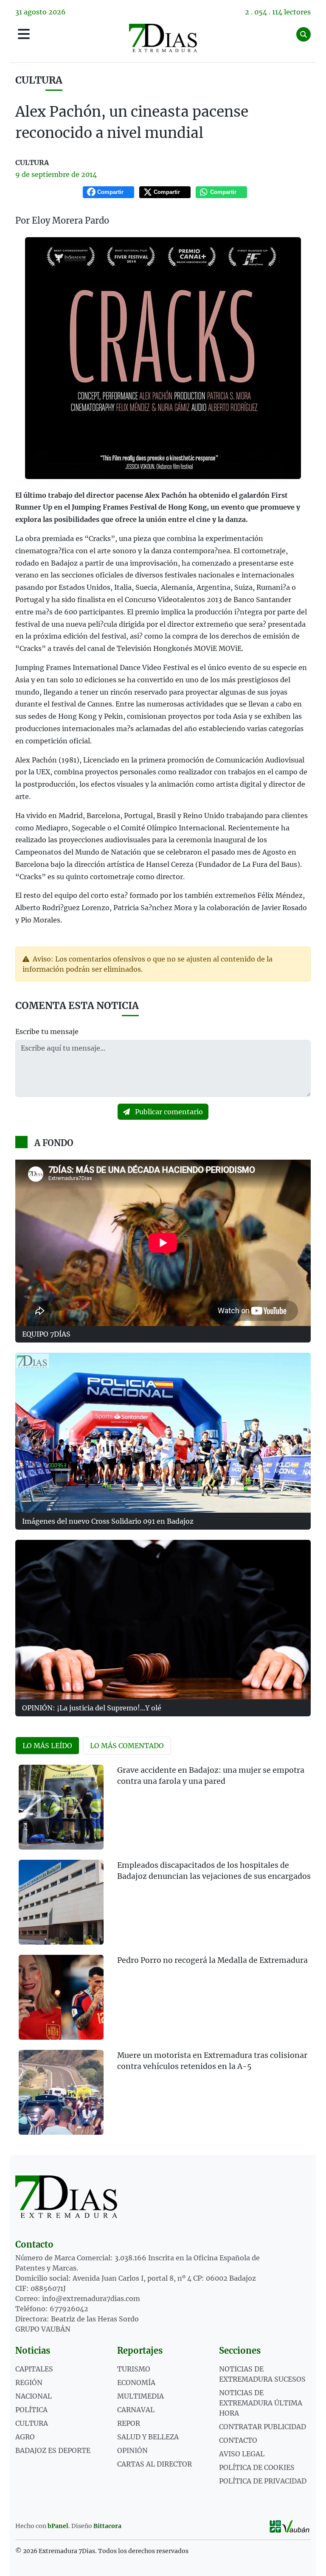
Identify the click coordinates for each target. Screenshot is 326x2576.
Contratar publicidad (263, 2427)
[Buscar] (304, 34)
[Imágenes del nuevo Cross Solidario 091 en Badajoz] (163, 1432)
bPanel (58, 2526)
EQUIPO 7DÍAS (46, 1334)
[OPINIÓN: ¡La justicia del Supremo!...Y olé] (163, 1620)
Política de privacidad (263, 2481)
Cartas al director (155, 2464)
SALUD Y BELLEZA (148, 2437)
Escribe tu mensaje (47, 1032)
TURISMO (134, 2369)
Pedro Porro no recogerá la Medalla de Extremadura (212, 1960)
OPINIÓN (132, 2450)
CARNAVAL (136, 2410)
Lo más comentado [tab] (127, 1746)
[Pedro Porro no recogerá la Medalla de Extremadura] (61, 1997)
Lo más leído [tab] (47, 1746)
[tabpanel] (163, 1955)
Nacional (34, 2396)
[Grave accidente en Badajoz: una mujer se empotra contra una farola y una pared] (61, 1807)
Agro (25, 2437)
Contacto (238, 2440)
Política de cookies (257, 2467)
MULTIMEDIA (141, 2396)
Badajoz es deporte (53, 2450)
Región (29, 2383)
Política (31, 2410)
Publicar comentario (168, 1112)
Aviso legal (242, 2454)
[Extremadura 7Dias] (163, 38)
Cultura (39, 80)
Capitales (34, 2369)
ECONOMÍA (136, 2383)
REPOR (129, 2423)
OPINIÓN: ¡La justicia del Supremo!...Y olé (92, 1708)
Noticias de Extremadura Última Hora (261, 2403)
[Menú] (24, 34)
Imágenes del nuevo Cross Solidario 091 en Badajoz (108, 1521)
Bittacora (107, 2526)
